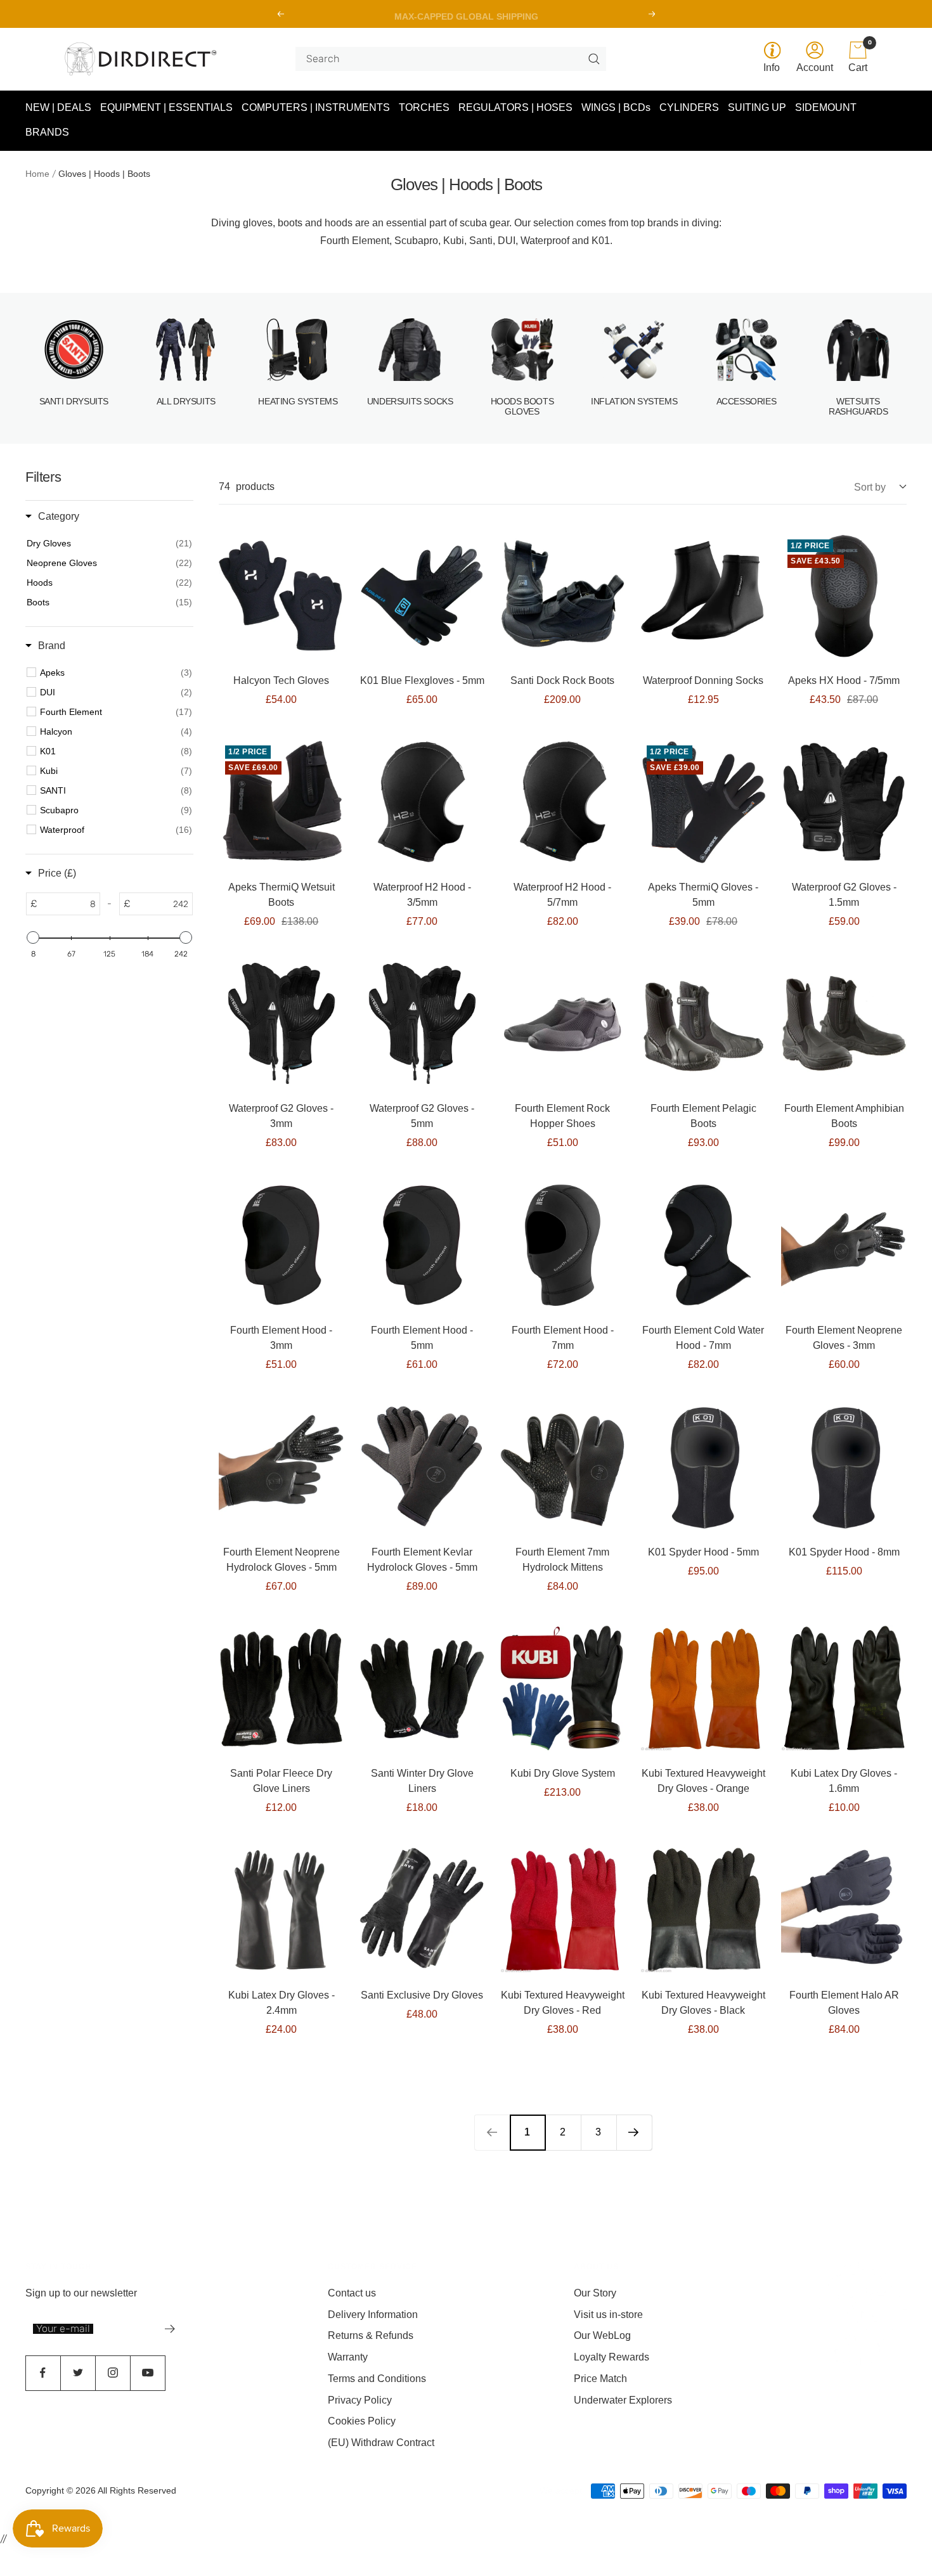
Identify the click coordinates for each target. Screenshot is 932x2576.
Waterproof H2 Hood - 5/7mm (562, 895)
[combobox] (446, 59)
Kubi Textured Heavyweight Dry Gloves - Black (703, 2003)
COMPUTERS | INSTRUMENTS (316, 107)
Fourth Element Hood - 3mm (281, 1338)
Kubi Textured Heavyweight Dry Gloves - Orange (703, 1781)
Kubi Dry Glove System (563, 1773)
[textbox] (68, 904)
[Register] (170, 2329)
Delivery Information (373, 2315)
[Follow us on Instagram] (113, 2373)
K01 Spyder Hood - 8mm (844, 1552)
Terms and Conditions (377, 2379)
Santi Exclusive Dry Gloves (422, 1995)
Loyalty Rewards (612, 2357)
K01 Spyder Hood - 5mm (703, 1552)
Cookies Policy (362, 2421)
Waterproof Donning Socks (703, 680)
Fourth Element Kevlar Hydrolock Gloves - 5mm (422, 1560)
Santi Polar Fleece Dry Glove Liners (281, 1781)
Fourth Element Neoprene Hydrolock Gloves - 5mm (282, 1560)
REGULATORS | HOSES (515, 107)
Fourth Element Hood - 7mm (563, 1338)
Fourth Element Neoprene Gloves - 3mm (844, 1338)
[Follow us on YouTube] (147, 2373)
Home (37, 174)
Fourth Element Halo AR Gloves (844, 2003)
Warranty (348, 2357)
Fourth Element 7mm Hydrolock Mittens (562, 1560)
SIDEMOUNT (826, 107)
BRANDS (47, 133)
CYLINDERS (689, 107)
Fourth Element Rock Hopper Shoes (562, 1116)
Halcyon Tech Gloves (281, 680)
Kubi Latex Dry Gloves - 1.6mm (844, 1781)
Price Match (600, 2379)
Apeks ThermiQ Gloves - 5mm (703, 895)
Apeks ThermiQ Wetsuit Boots (282, 895)
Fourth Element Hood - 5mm (422, 1338)
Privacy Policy (360, 2400)
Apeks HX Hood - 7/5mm (844, 680)
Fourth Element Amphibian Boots (844, 1116)
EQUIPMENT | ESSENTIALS (166, 107)
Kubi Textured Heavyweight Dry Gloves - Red (563, 2003)
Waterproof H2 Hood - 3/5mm (422, 895)
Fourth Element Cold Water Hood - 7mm (703, 1338)
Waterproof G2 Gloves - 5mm (422, 1116)
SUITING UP (757, 107)
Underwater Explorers (623, 2400)
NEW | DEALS (58, 107)
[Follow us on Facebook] (43, 2373)
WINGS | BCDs (616, 107)
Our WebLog (602, 2335)
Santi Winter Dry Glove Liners (422, 1781)
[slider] (33, 937)
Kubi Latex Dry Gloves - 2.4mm (282, 2003)
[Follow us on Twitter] (78, 2373)
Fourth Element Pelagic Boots (703, 1116)
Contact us (352, 2293)
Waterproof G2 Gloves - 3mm (281, 1116)
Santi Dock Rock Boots (562, 680)
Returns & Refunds (371, 2335)
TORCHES (424, 107)
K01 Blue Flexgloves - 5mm (422, 680)
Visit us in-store (608, 2315)
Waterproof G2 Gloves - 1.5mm (844, 895)
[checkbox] (116, 673)
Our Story (595, 2293)
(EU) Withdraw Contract (381, 2443)
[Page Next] (634, 2132)
